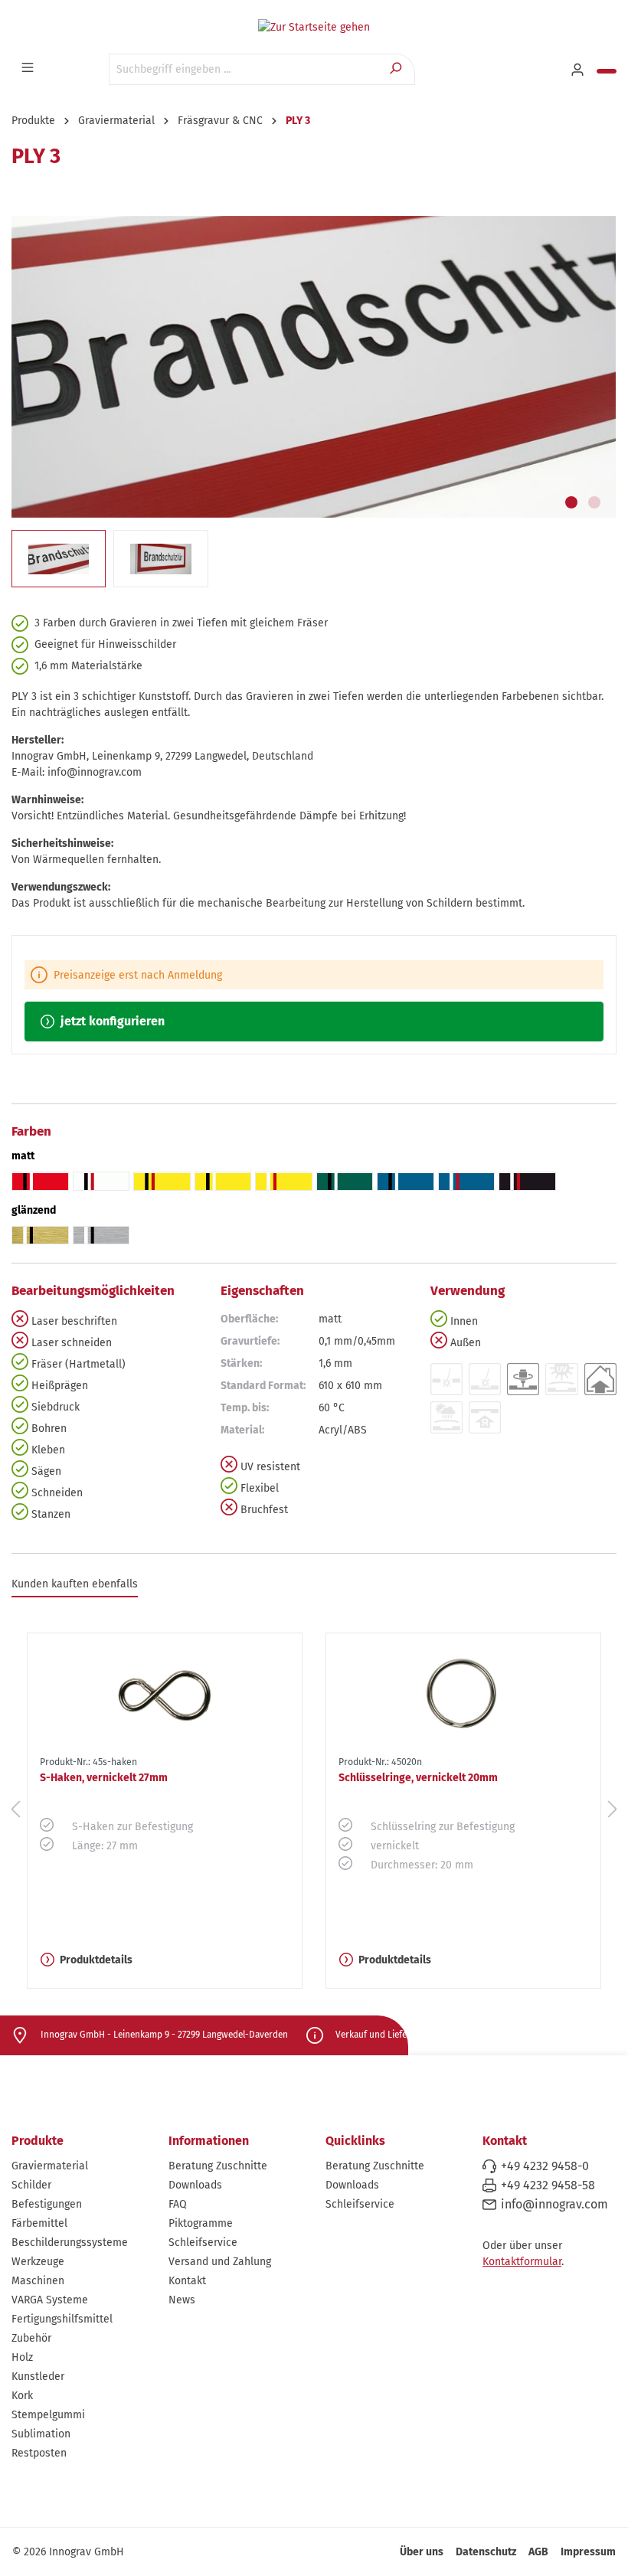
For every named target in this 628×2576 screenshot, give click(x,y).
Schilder (31, 2185)
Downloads (195, 2185)
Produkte (38, 2141)
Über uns (422, 2552)
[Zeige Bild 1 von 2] (571, 502)
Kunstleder (38, 2377)
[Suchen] (397, 69)
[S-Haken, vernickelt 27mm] (165, 1692)
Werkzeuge (38, 2262)
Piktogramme (201, 2223)
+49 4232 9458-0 (545, 2166)
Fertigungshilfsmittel (62, 2319)
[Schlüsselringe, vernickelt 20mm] (463, 1692)
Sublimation (41, 2434)
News (182, 2300)
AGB (538, 2552)
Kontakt (187, 2281)
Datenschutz (486, 2552)
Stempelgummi (48, 2415)
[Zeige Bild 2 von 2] (594, 502)
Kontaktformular (522, 2262)
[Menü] (29, 68)
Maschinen (38, 2281)
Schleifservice (203, 2243)
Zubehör (31, 2338)
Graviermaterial (50, 2166)
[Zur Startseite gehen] (314, 27)
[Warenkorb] (607, 71)
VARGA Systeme (50, 2300)
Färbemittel (39, 2223)
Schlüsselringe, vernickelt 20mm (418, 1778)
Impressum (588, 2552)
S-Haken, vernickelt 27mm (104, 1778)
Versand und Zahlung (220, 2262)
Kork (22, 2396)
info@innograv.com (554, 2204)
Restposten (39, 2453)
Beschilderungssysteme (70, 2243)
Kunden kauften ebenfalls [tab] (75, 1584)
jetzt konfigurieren (111, 1021)
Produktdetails (96, 1960)
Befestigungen (47, 2204)
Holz (22, 2357)
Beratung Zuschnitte (218, 2166)
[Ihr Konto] (579, 70)
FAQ (178, 2204)
